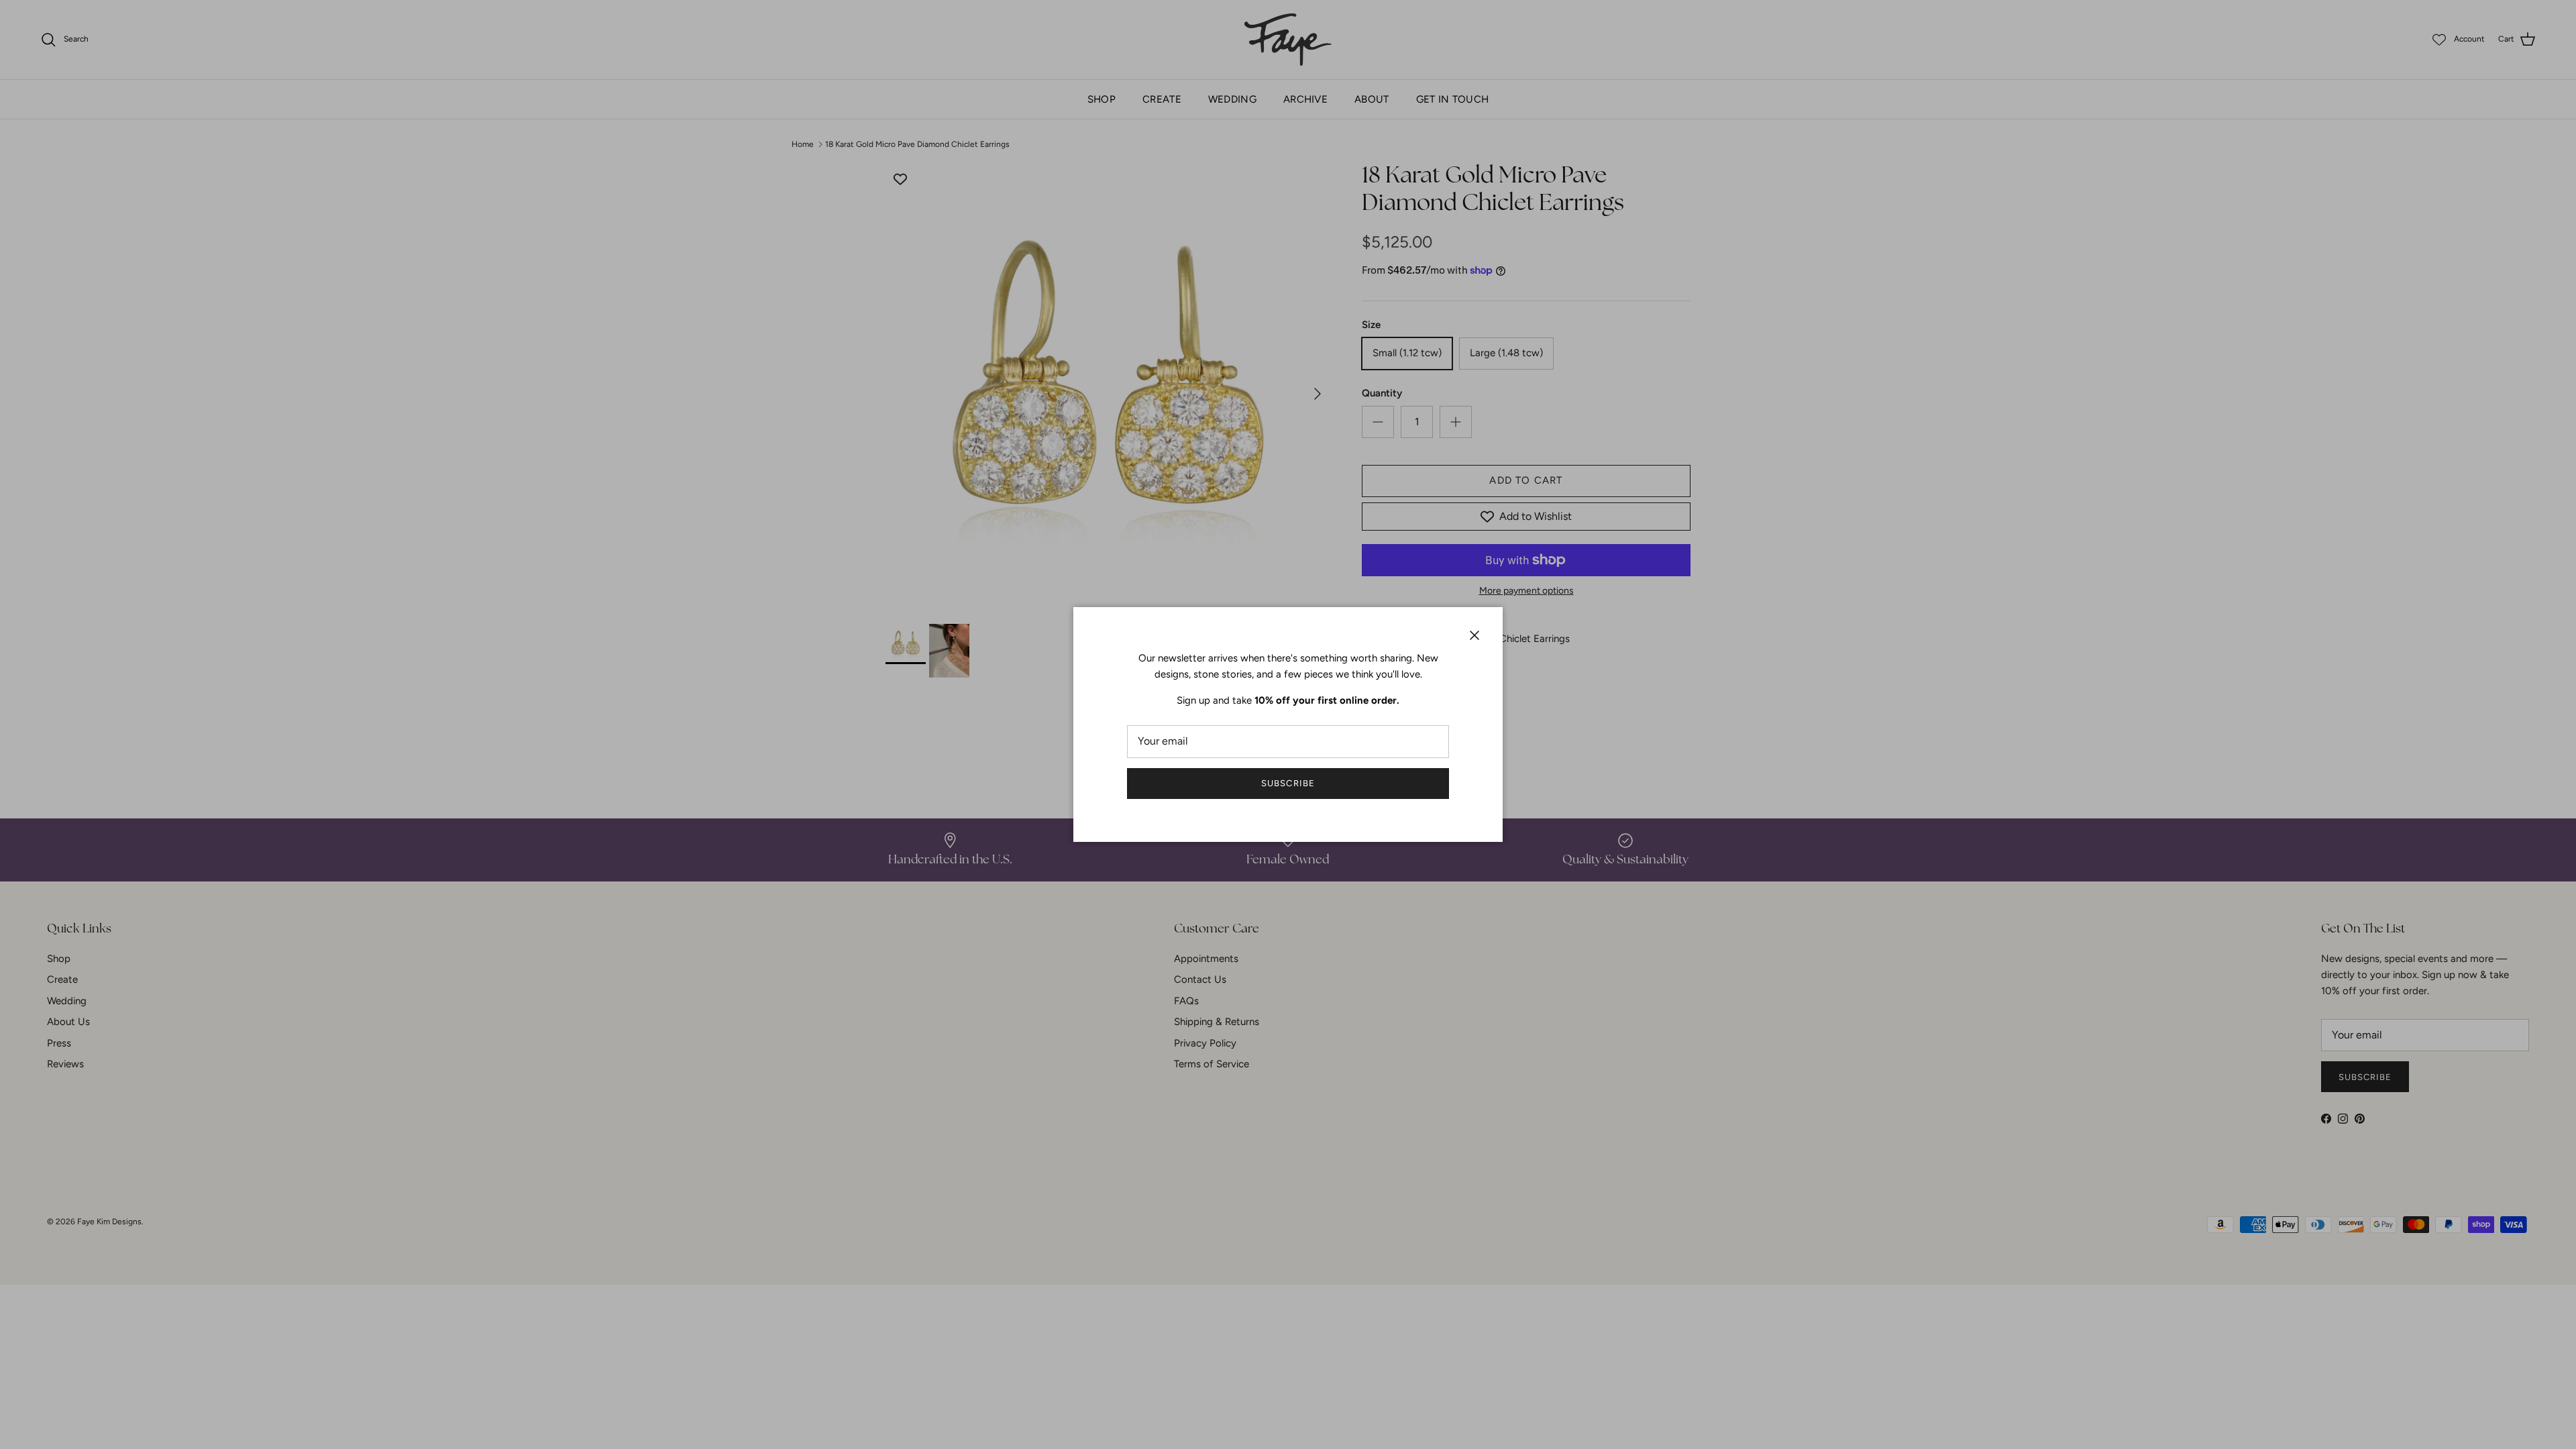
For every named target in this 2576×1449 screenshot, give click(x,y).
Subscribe (1288, 783)
